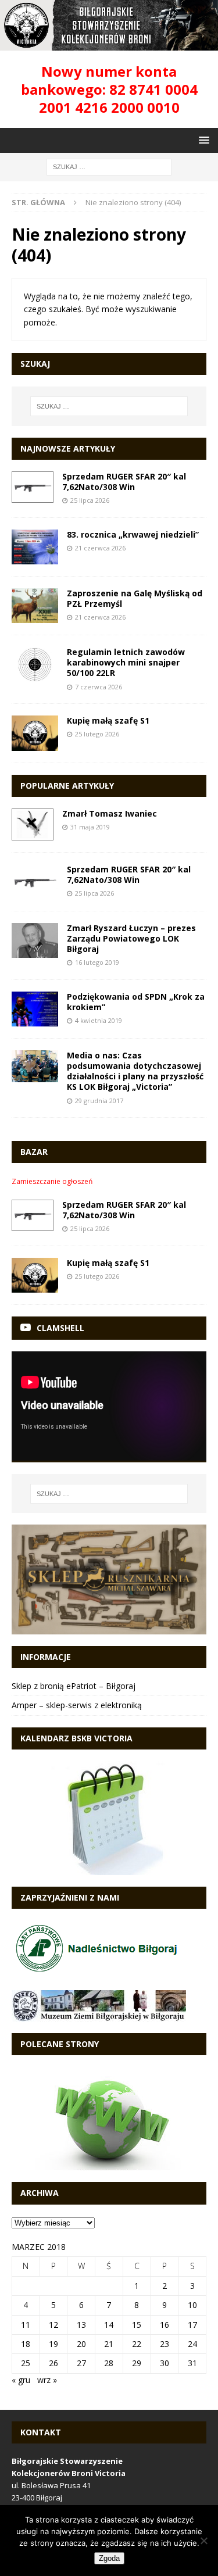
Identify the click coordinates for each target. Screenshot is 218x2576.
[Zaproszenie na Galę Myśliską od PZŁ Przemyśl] (35, 606)
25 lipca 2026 (90, 500)
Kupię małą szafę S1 (108, 720)
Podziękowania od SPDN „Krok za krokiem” (136, 1002)
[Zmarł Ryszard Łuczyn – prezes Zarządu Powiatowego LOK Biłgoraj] (35, 940)
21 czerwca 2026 (100, 548)
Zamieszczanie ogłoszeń (52, 1181)
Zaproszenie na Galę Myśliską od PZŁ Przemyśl (135, 598)
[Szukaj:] (109, 167)
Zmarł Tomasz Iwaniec (110, 813)
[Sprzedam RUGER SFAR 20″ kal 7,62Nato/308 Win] (33, 487)
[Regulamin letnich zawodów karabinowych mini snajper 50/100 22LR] (35, 665)
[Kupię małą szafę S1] (35, 733)
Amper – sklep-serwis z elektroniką (77, 1705)
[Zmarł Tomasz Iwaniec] (33, 824)
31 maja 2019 (90, 827)
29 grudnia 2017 (99, 1101)
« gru (21, 2380)
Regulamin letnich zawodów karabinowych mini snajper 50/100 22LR (126, 662)
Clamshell (60, 1328)
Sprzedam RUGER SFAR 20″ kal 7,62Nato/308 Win (124, 482)
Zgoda (109, 2558)
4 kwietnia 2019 (99, 1020)
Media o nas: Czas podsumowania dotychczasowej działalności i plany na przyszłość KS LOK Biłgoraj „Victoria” (135, 1071)
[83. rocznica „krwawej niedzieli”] (35, 547)
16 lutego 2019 (97, 962)
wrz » (47, 2380)
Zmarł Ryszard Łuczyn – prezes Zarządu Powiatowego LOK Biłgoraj (131, 938)
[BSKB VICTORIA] (109, 43)
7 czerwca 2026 (99, 687)
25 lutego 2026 (97, 734)
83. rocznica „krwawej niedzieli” (133, 534)
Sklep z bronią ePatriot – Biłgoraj (74, 1686)
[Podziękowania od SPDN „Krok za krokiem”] (35, 1009)
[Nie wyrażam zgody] (203, 2541)
